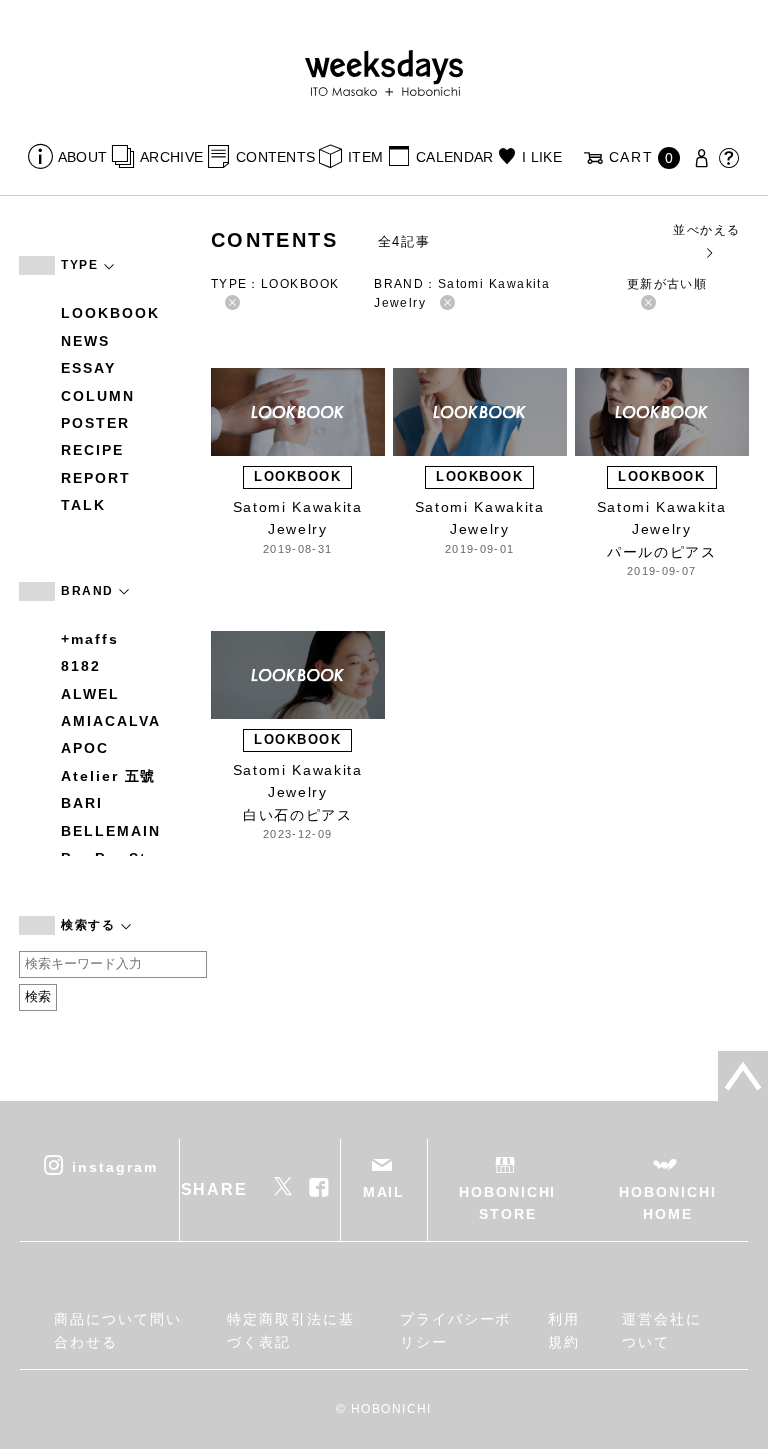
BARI (82, 803)
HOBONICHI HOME (667, 1203)
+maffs (90, 639)
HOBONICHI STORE (507, 1203)
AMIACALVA (110, 721)
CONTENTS (275, 157)
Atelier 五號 (108, 776)
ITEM (365, 157)
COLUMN (98, 396)
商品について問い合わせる (117, 1330)
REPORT (96, 478)
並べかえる (706, 230)
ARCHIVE (171, 157)
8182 (81, 666)
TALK (83, 505)
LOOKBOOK (110, 313)
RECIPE (92, 450)
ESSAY (88, 368)
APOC (85, 748)
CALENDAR (454, 157)
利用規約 (564, 1330)
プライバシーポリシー (455, 1330)
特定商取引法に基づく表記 (290, 1330)
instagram (114, 1166)
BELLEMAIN (110, 831)
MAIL (384, 1192)
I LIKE (542, 157)
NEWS (85, 341)
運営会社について (662, 1330)
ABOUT (82, 157)
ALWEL (90, 694)
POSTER (95, 423)
